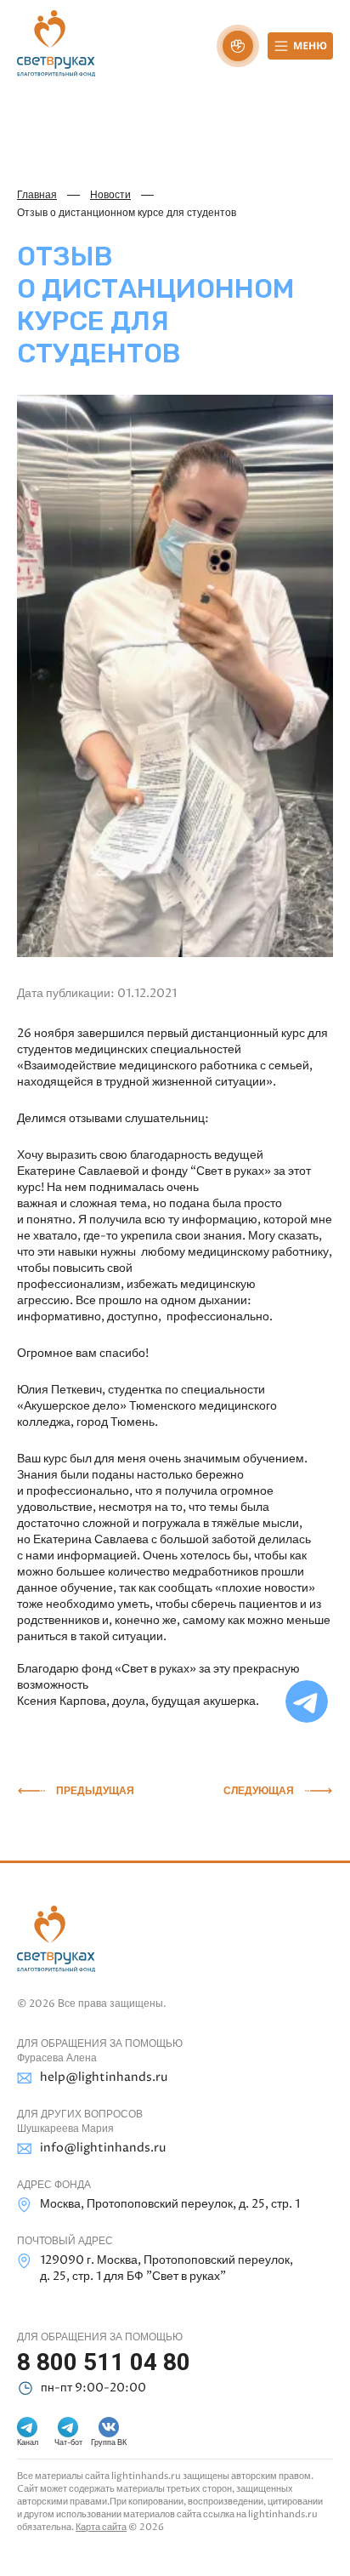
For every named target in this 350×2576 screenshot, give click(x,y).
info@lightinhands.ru (103, 2148)
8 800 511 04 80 (104, 2362)
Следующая (259, 1791)
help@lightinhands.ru (104, 2077)
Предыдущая (95, 1791)
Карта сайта (101, 2527)
